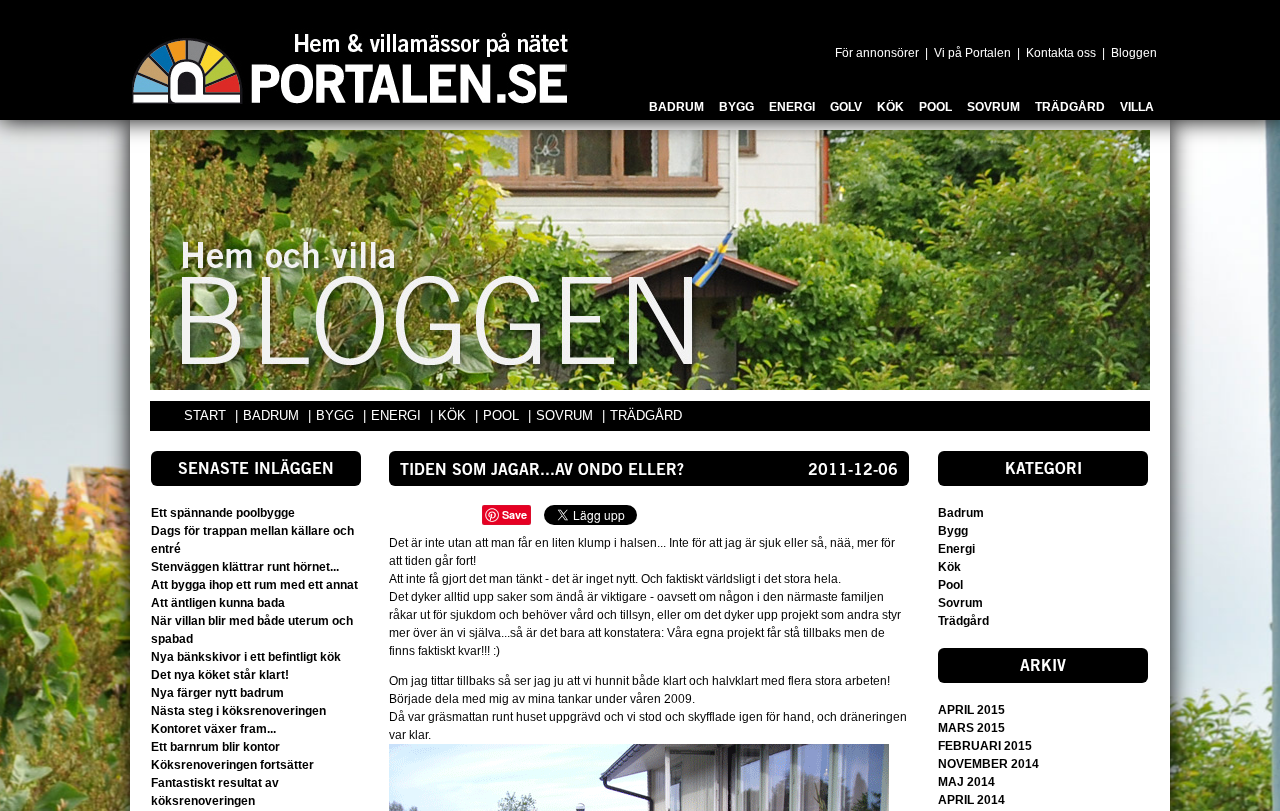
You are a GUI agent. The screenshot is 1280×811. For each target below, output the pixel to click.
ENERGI (398, 415)
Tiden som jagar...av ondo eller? (542, 471)
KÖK (454, 415)
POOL (503, 415)
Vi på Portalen (972, 53)
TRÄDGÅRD (646, 415)
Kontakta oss (1061, 53)
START (205, 415)
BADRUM (273, 415)
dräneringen (872, 717)
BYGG (337, 415)
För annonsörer (877, 53)
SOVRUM (566, 415)
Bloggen (1134, 53)
